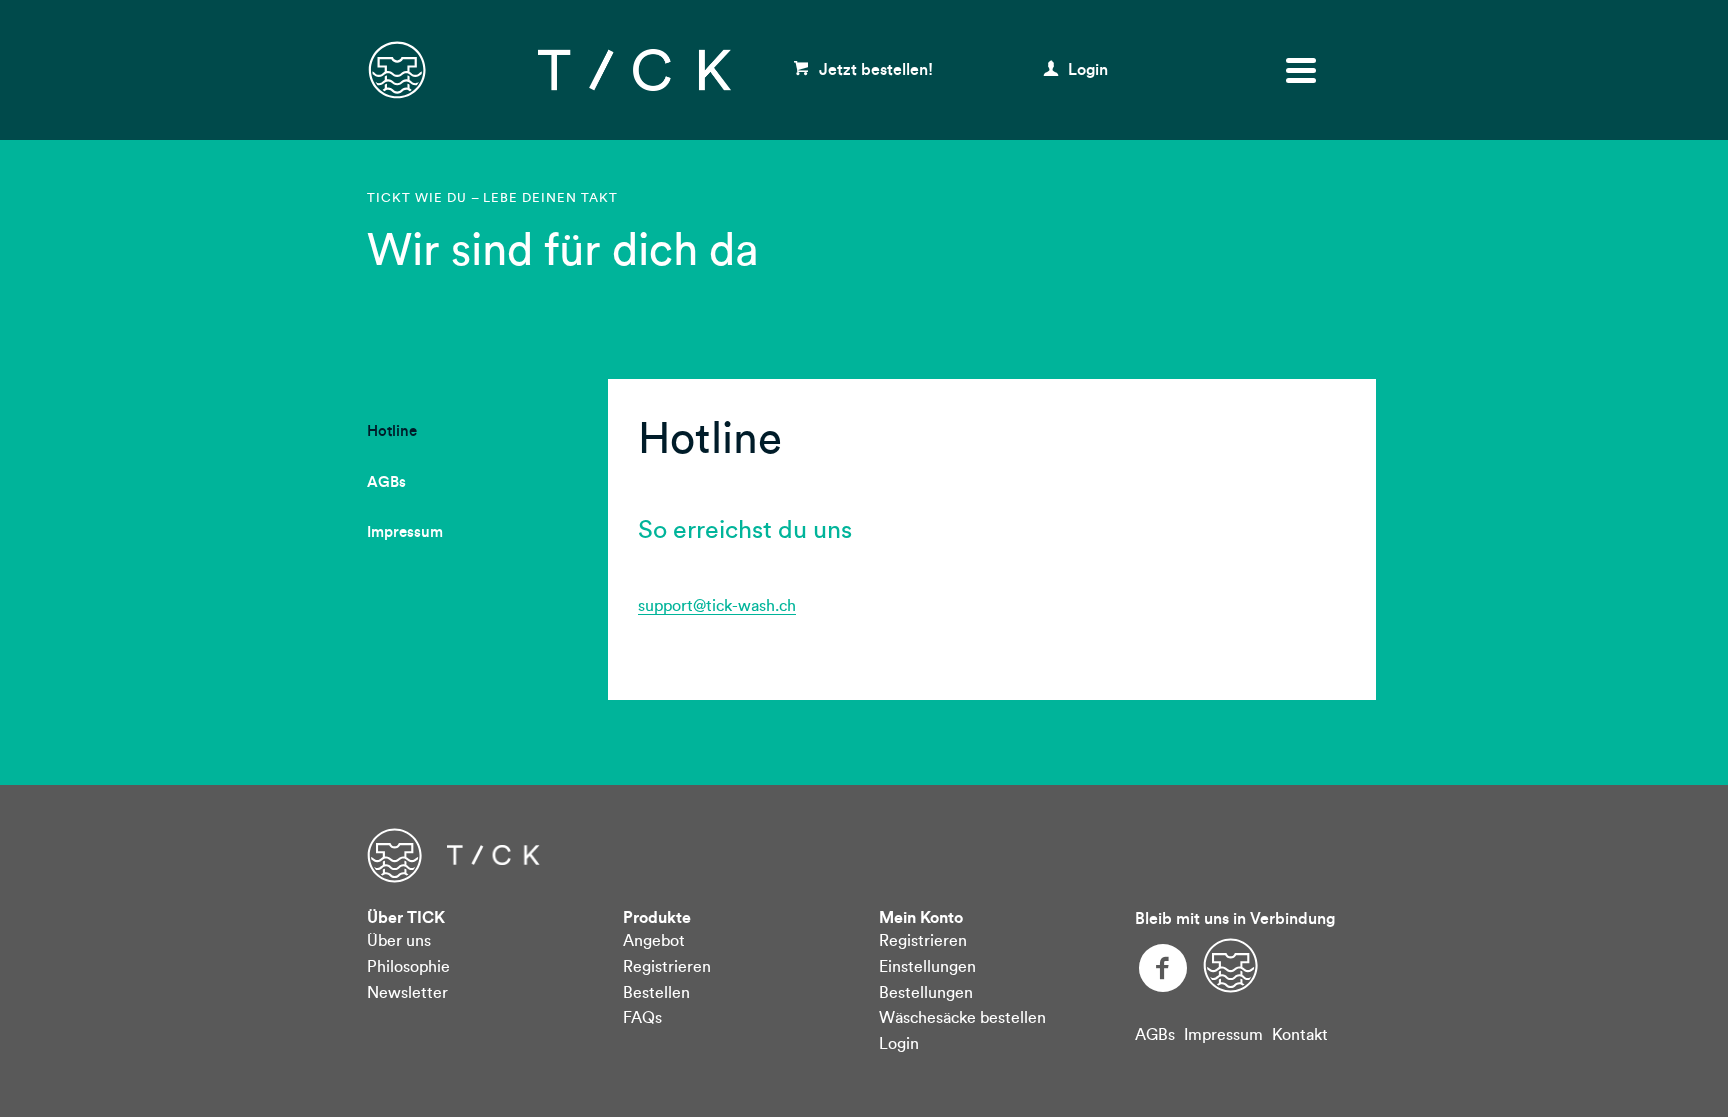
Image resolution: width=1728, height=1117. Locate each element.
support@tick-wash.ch (717, 606)
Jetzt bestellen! (874, 70)
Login (1086, 70)
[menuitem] (392, 432)
